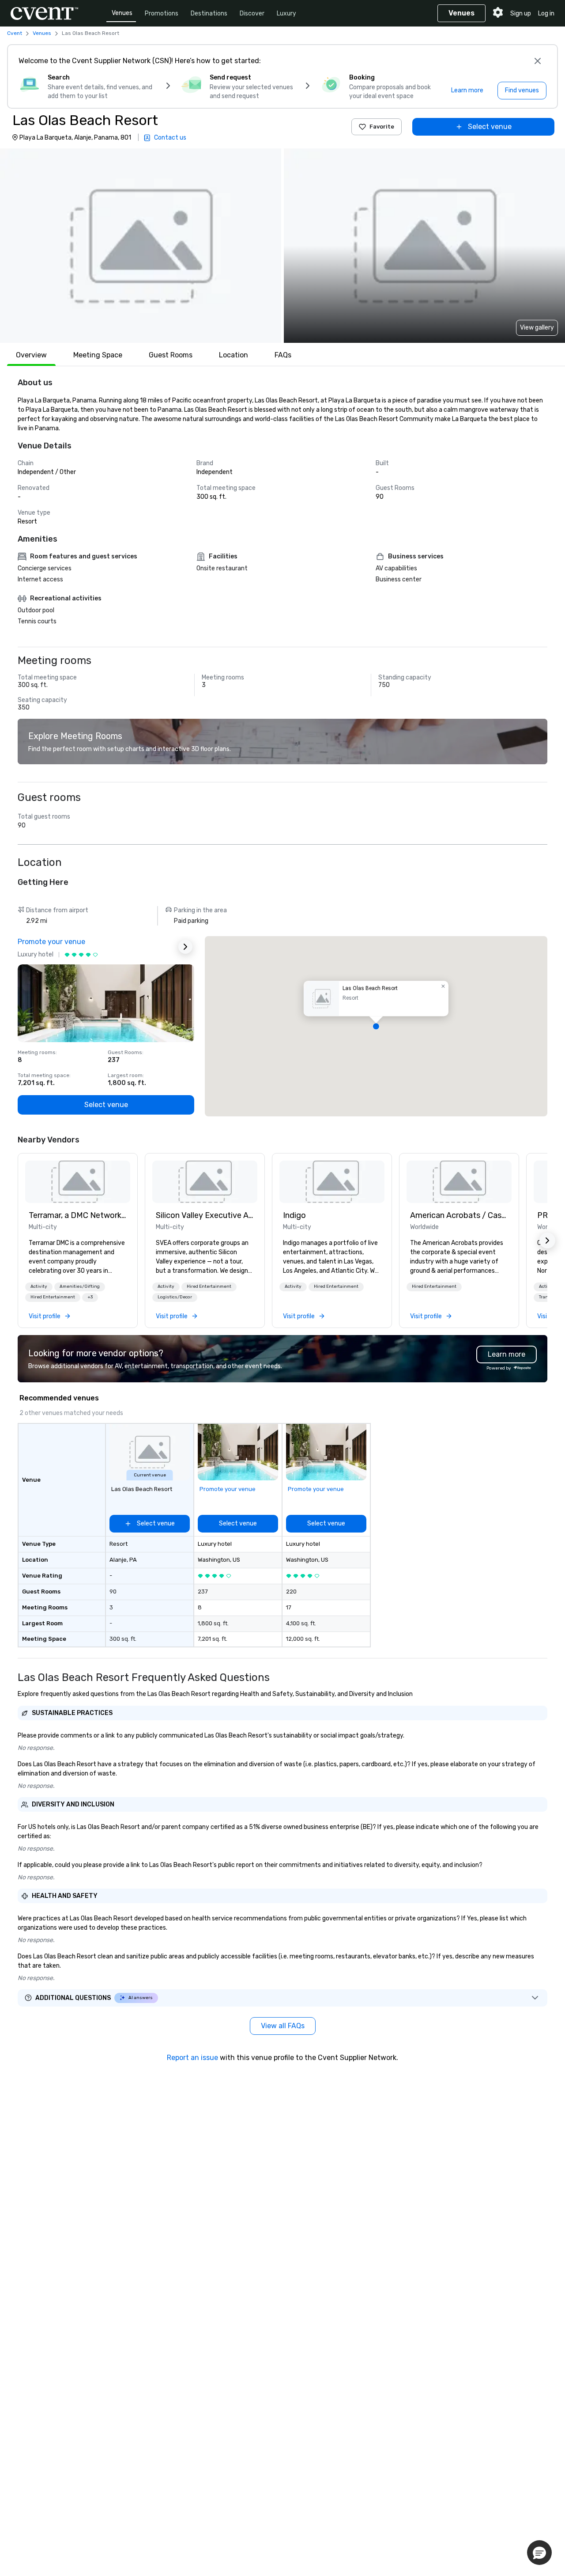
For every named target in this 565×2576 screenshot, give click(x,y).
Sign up (521, 13)
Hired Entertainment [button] (53, 1297)
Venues (122, 13)
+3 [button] (90, 1297)
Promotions (162, 13)
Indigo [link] (294, 1215)
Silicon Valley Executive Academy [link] (205, 1215)
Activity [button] (39, 1286)
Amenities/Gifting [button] (80, 1286)
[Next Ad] (185, 947)
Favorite (382, 127)
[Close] (538, 61)
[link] (78, 1182)
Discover (252, 13)
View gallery (537, 328)
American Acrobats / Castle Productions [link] (459, 1215)
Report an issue (192, 2058)
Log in (546, 13)
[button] (141, 246)
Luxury (286, 13)
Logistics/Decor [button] (175, 1297)
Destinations (209, 13)
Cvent (15, 33)
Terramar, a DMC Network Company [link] (78, 1215)
